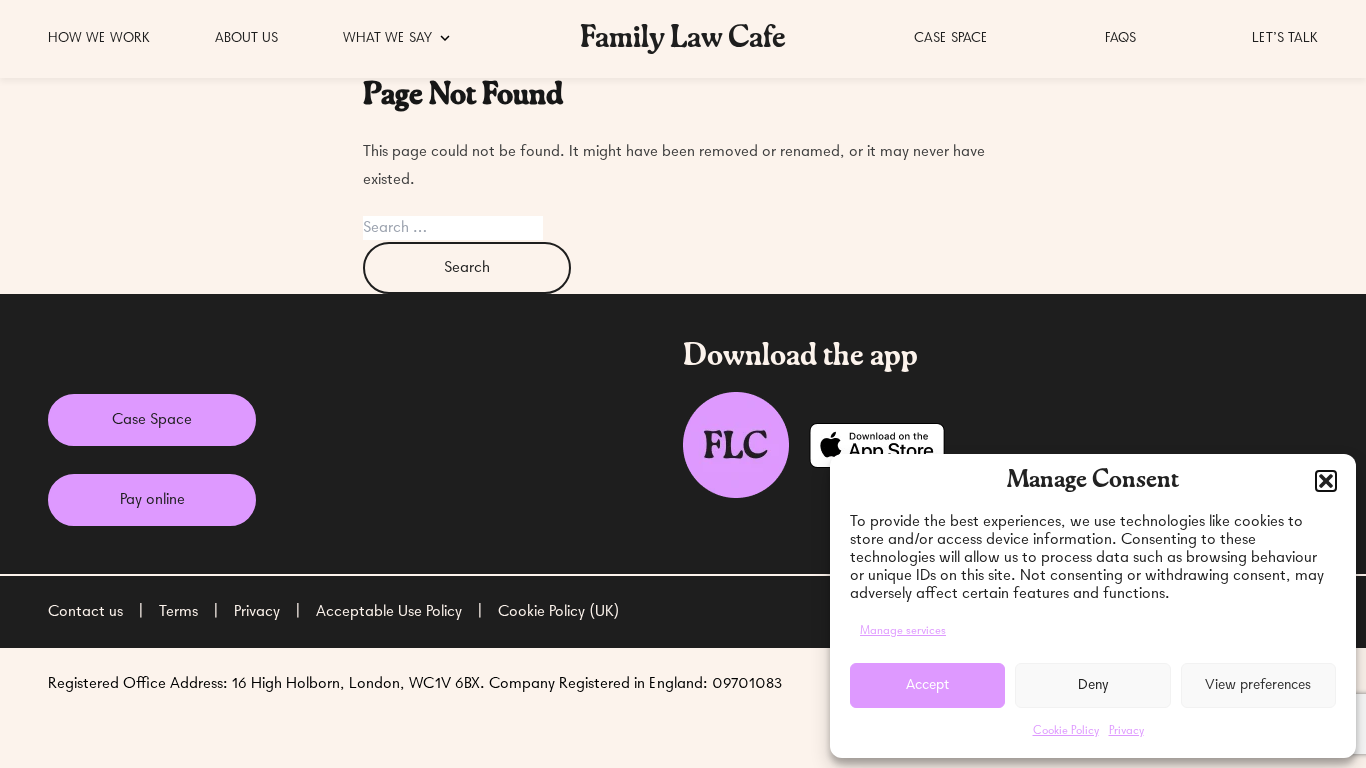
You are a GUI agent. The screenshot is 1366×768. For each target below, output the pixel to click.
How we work (99, 38)
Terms (178, 612)
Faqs (1120, 38)
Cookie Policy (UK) (559, 612)
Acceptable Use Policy (389, 612)
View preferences (1258, 685)
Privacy (1126, 731)
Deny (1093, 685)
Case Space (152, 420)
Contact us (85, 612)
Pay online (152, 500)
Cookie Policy (1066, 731)
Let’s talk (1285, 38)
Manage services (903, 631)
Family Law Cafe (683, 39)
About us (246, 38)
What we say (387, 38)
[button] (1326, 481)
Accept (927, 685)
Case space (951, 38)
